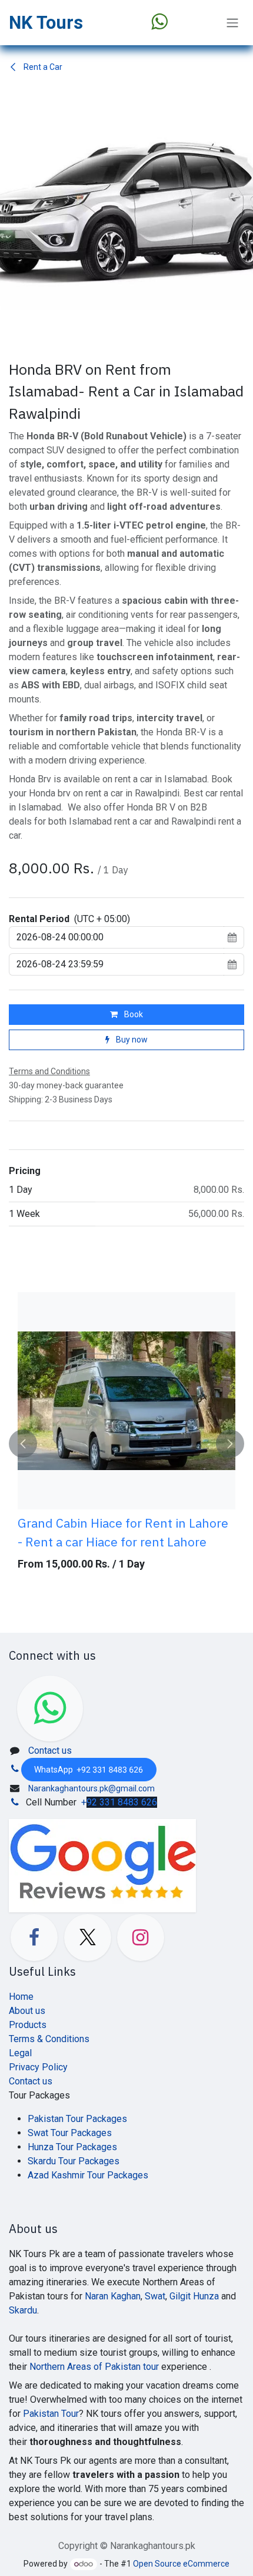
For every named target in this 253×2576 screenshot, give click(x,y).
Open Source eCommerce (181, 2564)
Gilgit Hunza (194, 2296)
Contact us (50, 1751)
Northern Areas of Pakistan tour (94, 2367)
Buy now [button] (131, 1040)
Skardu (23, 2310)
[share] (102, 1866)
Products (28, 2025)
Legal (20, 2053)
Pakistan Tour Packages (77, 2119)
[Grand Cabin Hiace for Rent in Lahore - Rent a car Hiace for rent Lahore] (126, 1401)
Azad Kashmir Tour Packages (88, 2175)
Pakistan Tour (51, 2414)
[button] (23, 1444)
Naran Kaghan (113, 2296)
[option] (126, 1444)
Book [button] (133, 1014)
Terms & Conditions (49, 2039)
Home (21, 1997)
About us (27, 2011)
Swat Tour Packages (70, 2133)
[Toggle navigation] (232, 23)
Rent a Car (42, 67)
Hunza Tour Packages (72, 2147)
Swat (155, 2296)
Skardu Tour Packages (74, 2161)
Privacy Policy (38, 2067)
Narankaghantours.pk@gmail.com (91, 1788)
